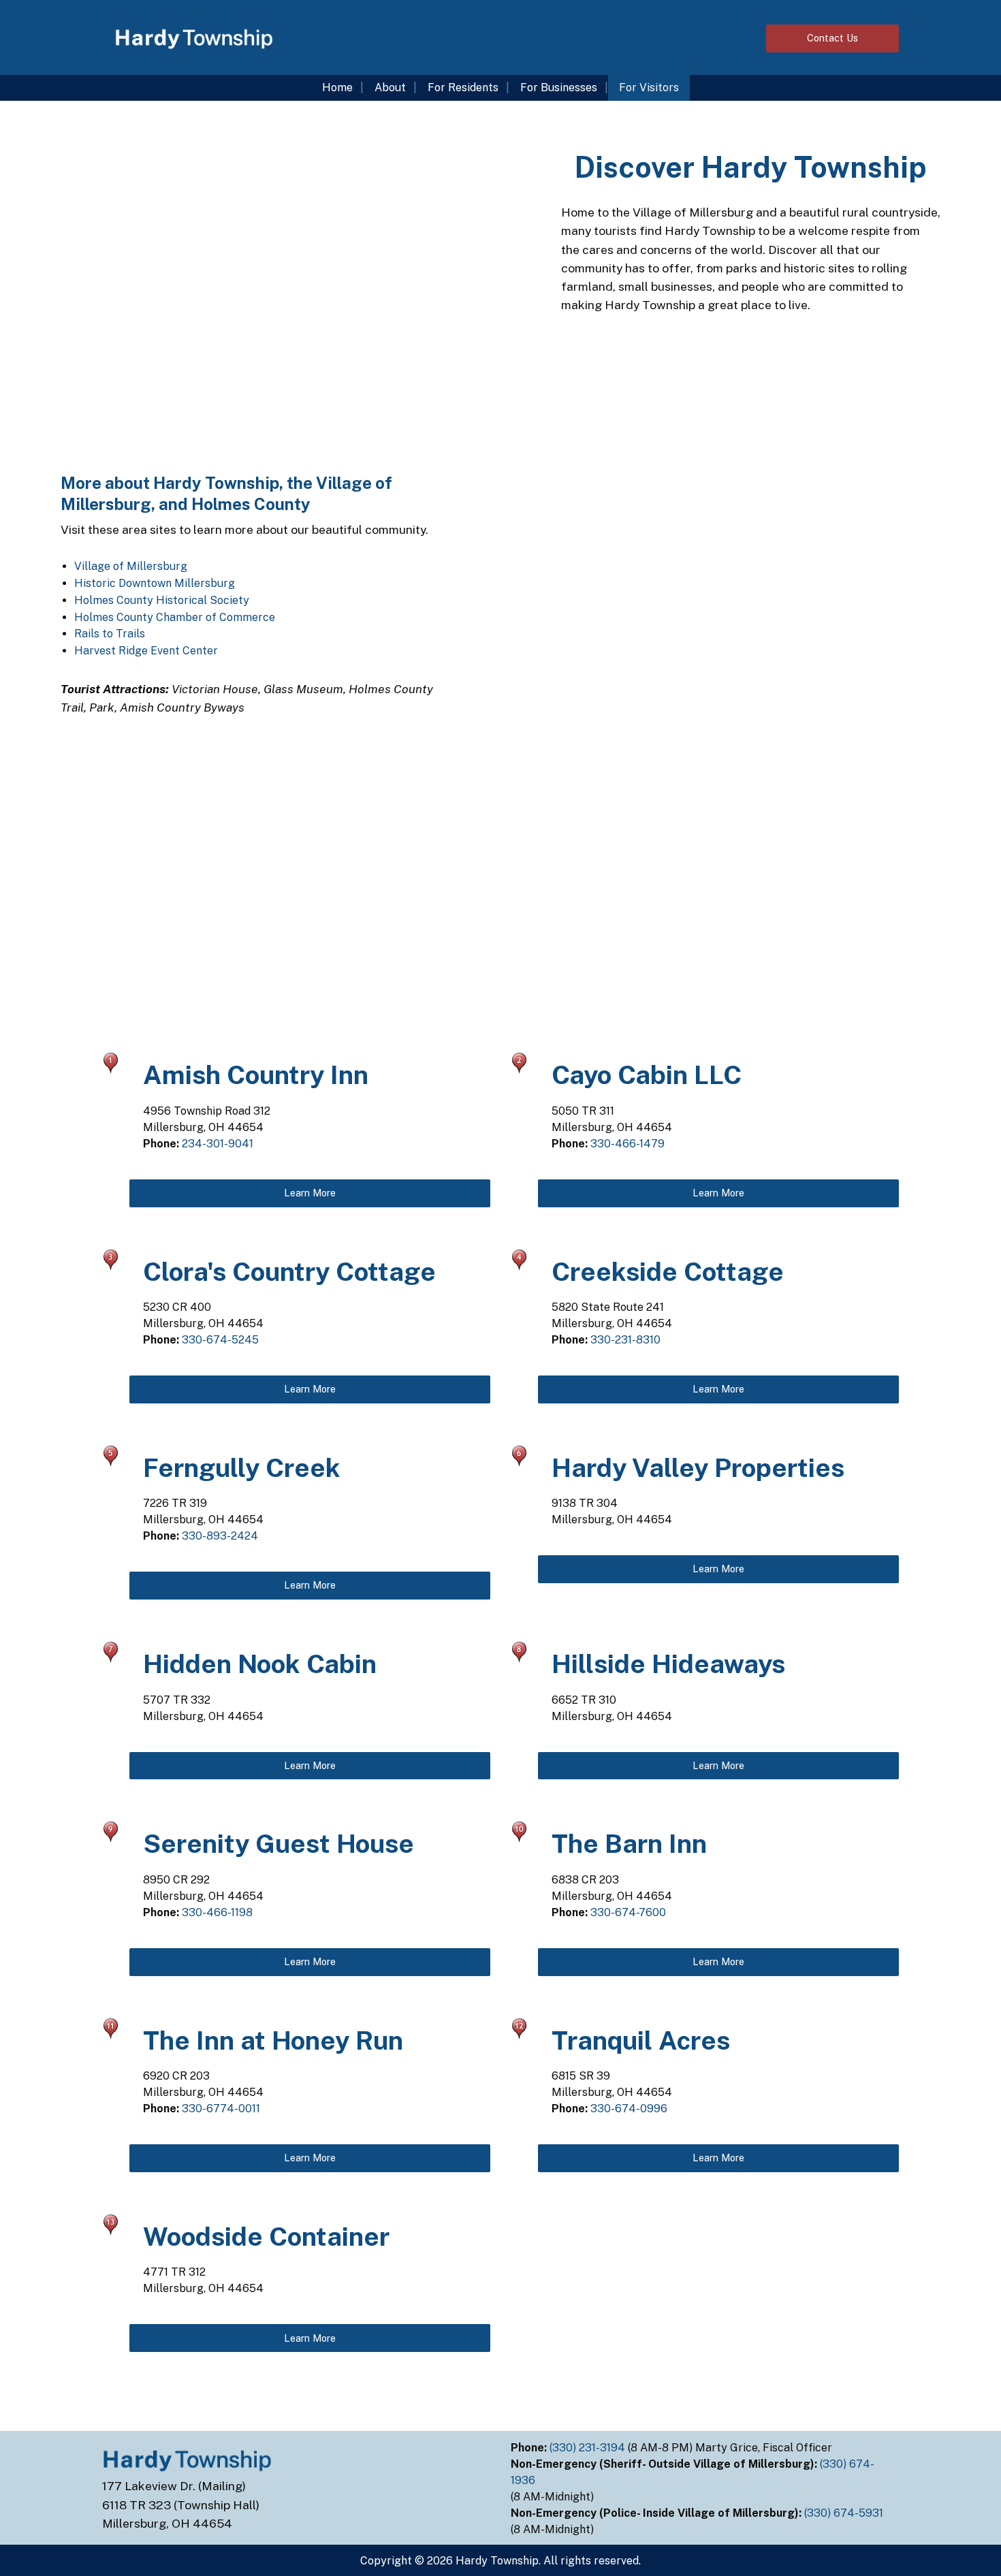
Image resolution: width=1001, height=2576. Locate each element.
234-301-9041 (218, 1144)
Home (337, 88)
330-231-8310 (625, 1340)
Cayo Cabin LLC (647, 1075)
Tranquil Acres (641, 2040)
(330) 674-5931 (845, 2513)
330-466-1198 (217, 1912)
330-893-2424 (220, 1536)
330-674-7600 (628, 1912)
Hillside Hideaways (668, 1664)
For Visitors (649, 88)
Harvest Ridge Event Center (146, 651)
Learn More (310, 1193)
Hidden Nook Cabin (260, 1664)
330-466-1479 (627, 1144)
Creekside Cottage (668, 1272)
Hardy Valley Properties (698, 1468)
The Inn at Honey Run (273, 2040)
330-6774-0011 (221, 2109)
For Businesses (559, 88)
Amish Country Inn (256, 1075)
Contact (832, 38)
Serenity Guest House (279, 1844)
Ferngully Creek (242, 1468)
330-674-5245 (220, 1340)
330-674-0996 (629, 2109)
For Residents (463, 88)
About (390, 88)
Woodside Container (266, 2237)
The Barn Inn (629, 1844)
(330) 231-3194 (589, 2448)
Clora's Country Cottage (289, 1272)
